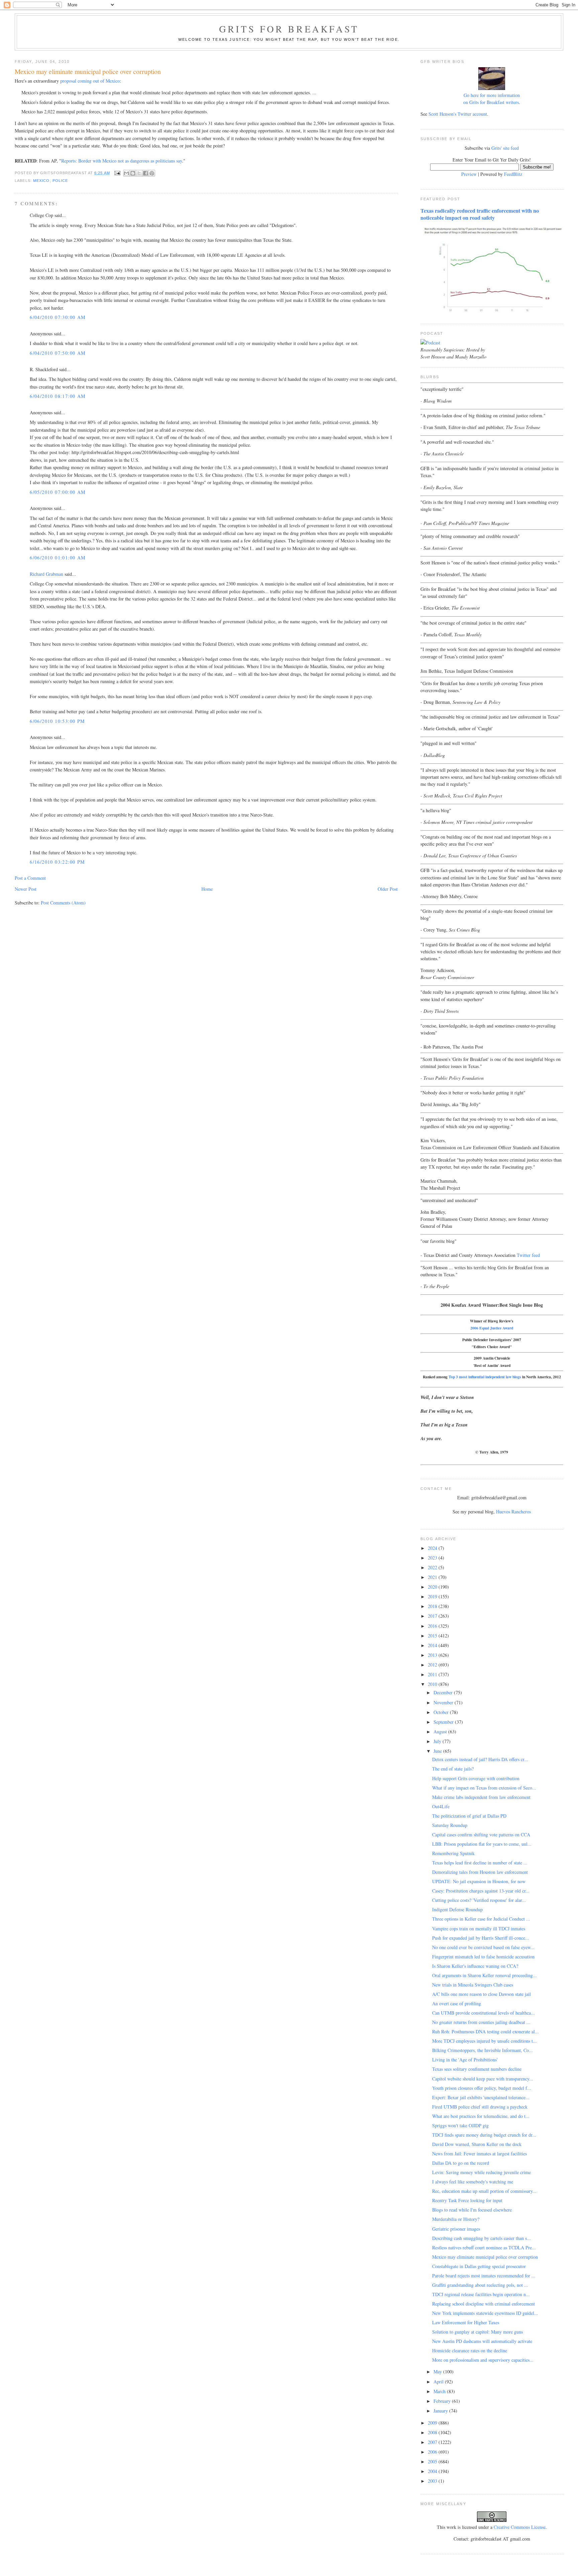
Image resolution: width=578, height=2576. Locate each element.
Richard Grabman (46, 574)
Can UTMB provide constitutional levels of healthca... (484, 2013)
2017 (433, 1616)
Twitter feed (528, 1255)
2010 (433, 1684)
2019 (433, 1596)
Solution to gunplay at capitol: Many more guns (477, 2332)
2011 (433, 1674)
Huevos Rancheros (513, 1512)
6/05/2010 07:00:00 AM (58, 492)
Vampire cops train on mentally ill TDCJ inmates (479, 1928)
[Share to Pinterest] (152, 173)
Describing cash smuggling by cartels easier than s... (481, 2238)
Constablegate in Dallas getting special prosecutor (479, 2266)
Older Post (388, 889)
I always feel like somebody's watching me (473, 2182)
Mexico (41, 181)
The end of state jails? (453, 1769)
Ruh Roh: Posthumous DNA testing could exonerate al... (486, 2031)
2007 (433, 2442)
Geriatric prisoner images (456, 2229)
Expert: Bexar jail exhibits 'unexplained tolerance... (481, 2097)
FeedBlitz (513, 174)
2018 (433, 1606)
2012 (433, 1665)
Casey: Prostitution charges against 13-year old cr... (481, 1891)
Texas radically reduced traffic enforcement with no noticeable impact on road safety (480, 214)
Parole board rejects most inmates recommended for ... (484, 2276)
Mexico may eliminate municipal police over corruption (485, 2257)
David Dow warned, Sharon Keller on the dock (477, 2144)
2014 (433, 1645)
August (441, 1732)
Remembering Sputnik (453, 1853)
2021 (433, 1577)
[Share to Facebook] (146, 173)
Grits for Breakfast (289, 29)
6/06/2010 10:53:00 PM (57, 721)
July (438, 1741)
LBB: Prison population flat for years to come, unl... (482, 1844)
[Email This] (126, 173)
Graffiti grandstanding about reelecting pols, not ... (480, 2285)
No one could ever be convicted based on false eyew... (483, 1947)
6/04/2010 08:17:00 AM (58, 396)
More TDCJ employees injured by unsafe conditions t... (485, 2041)
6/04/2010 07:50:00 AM (58, 353)
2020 (433, 1587)
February (443, 2401)
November (444, 1702)
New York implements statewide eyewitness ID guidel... (485, 2313)
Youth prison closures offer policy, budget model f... (482, 2088)
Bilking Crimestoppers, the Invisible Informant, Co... (483, 2050)
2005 (433, 2461)
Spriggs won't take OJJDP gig (460, 2125)
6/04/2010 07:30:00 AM (58, 317)
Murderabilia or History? (456, 2219)
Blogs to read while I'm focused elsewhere (472, 2210)
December (444, 1692)
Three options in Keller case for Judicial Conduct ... (481, 1919)
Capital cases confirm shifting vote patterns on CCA (481, 1835)
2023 (433, 1558)
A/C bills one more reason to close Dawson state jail (481, 1994)
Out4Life (441, 1806)
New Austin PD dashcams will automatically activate (482, 2341)
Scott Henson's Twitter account (458, 114)
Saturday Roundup (450, 1825)
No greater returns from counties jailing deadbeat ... (481, 2022)
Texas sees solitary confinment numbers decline (477, 2069)
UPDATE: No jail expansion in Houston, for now (479, 1881)
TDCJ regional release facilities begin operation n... (481, 2294)
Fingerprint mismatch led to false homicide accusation (483, 1957)
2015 (433, 1636)
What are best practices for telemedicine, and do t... (481, 2116)
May (438, 2372)
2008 (433, 2432)
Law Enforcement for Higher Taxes (466, 2322)
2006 (433, 2452)
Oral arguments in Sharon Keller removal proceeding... (485, 1975)
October (442, 1712)
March (440, 2391)
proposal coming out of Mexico (90, 81)
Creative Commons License (520, 2527)
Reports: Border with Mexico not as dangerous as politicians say (122, 161)
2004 (433, 2471)
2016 (433, 1626)
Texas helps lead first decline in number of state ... (480, 1863)
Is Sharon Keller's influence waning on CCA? (475, 1966)
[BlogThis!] (133, 173)
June (438, 1751)
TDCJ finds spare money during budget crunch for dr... (484, 2135)
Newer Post (26, 889)
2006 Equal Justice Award (492, 1328)
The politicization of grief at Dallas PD (469, 1816)
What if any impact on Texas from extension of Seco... (484, 1788)
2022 (433, 1567)
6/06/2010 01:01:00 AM (58, 558)
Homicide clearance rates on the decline (470, 2350)
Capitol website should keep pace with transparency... (483, 2079)
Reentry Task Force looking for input (467, 2200)
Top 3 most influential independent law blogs (485, 1377)
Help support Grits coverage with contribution (476, 1778)
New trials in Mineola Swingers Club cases (473, 1985)
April (439, 2382)
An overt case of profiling (457, 2003)
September (444, 1722)
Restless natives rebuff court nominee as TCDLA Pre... (484, 2247)
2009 (433, 2423)
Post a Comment (30, 878)
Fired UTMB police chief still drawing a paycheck (480, 2107)
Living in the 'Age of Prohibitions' (465, 2060)
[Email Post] (117, 173)
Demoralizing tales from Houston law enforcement (480, 1872)
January (441, 2411)
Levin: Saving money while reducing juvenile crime (481, 2172)
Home (207, 889)
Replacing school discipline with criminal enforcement (484, 2304)
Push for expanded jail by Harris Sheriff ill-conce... (481, 1938)
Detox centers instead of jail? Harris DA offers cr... (480, 1759)
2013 (433, 1655)
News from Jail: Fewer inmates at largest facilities (479, 2154)
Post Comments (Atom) (63, 903)
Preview (469, 174)
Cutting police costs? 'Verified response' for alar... (479, 1900)
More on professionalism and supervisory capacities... (483, 2360)
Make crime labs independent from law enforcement (481, 1797)
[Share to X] (139, 173)
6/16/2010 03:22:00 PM (57, 862)
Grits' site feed (505, 148)
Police (60, 181)
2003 (433, 2481)
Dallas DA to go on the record (461, 2163)
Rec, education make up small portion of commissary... (484, 2191)
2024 (433, 1548)
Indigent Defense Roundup (457, 1909)
